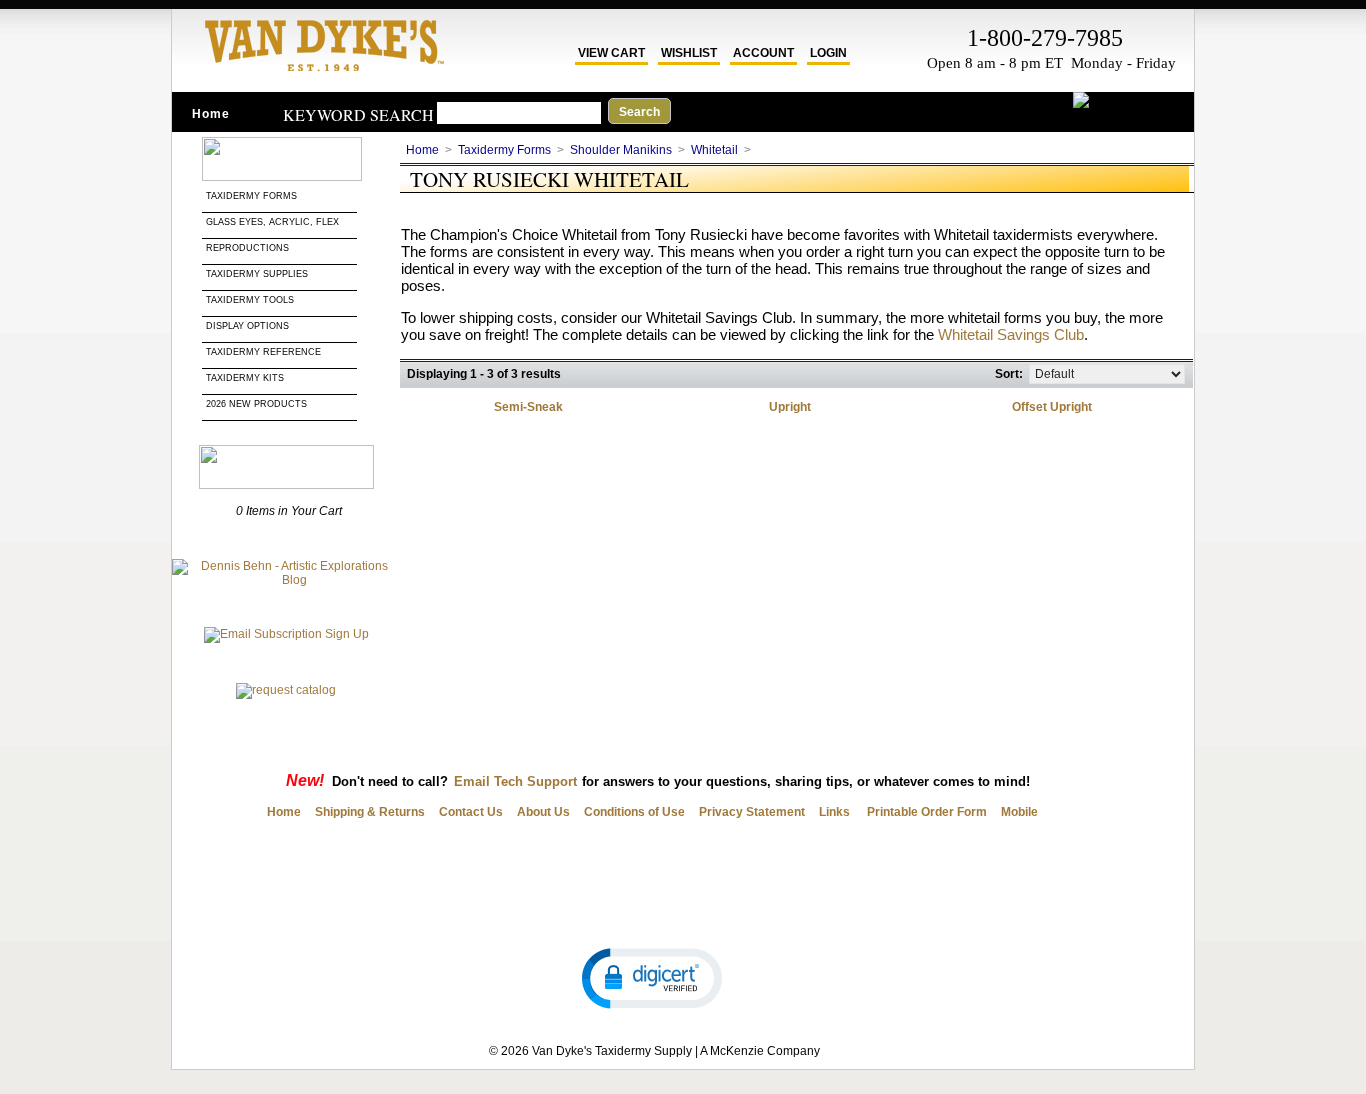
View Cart (611, 53)
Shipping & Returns (370, 812)
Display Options (247, 326)
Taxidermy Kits (245, 378)
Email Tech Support (515, 781)
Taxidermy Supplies (257, 274)
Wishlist (689, 53)
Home (211, 114)
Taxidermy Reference (263, 352)
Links (834, 812)
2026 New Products (258, 404)
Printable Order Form (925, 812)
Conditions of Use (634, 812)
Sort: (1009, 374)
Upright (790, 407)
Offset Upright (1052, 407)
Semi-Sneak (528, 407)
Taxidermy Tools (250, 300)
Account (763, 53)
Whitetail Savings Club (1011, 334)
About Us (543, 812)
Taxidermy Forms (253, 196)
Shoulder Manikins (621, 150)
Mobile (1019, 812)
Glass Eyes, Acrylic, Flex (274, 222)
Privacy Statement (752, 812)
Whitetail (714, 150)
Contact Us (471, 812)
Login (828, 53)
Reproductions (247, 248)
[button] (652, 977)
